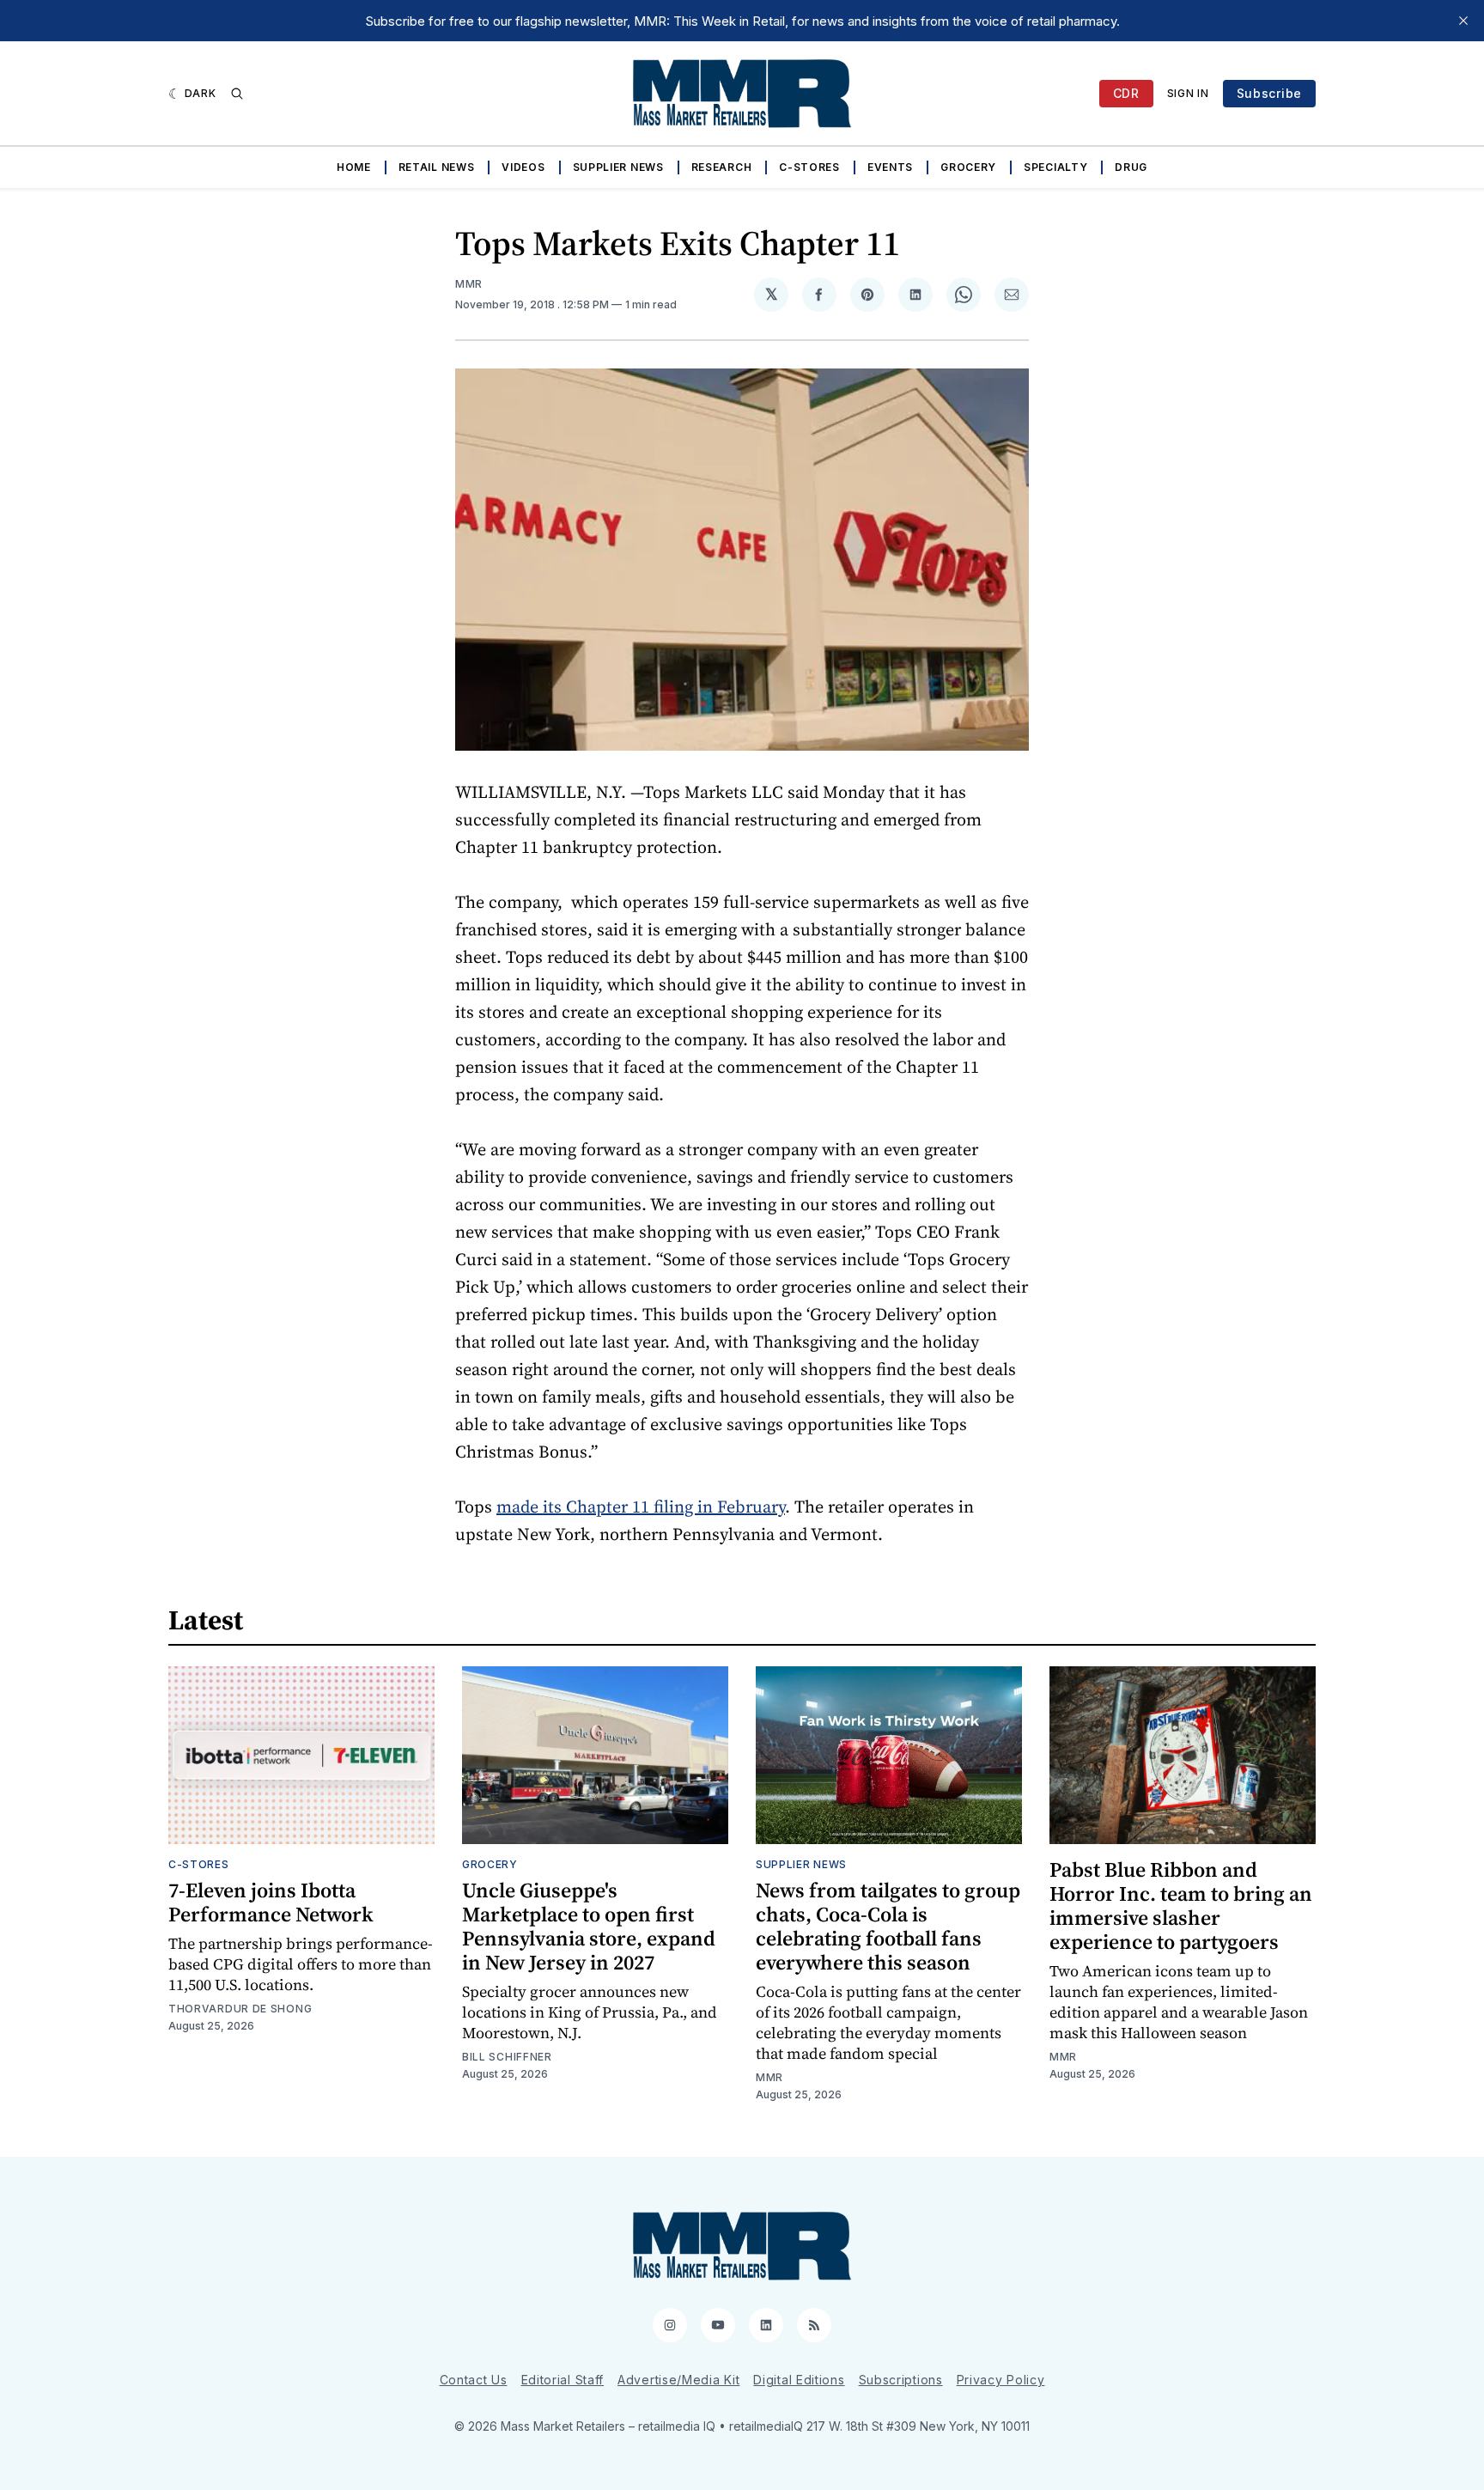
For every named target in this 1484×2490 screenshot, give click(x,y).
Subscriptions (901, 2380)
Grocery (968, 167)
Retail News (437, 167)
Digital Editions (799, 2380)
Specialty (1055, 167)
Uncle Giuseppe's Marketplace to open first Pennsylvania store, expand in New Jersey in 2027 (589, 1926)
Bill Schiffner (507, 2057)
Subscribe (1269, 93)
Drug (1131, 167)
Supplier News (618, 167)
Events (890, 167)
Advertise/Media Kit (678, 2380)
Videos (523, 167)
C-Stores (809, 167)
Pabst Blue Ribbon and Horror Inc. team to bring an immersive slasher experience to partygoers (1181, 1906)
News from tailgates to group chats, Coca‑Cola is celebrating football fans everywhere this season (888, 1926)
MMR (469, 284)
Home (354, 167)
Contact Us (474, 2380)
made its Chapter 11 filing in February (641, 1507)
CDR (1126, 93)
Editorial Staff (563, 2380)
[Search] (237, 94)
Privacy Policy (1001, 2380)
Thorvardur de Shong (240, 2009)
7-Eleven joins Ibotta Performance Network (271, 1902)
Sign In (1188, 93)
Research (722, 167)
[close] (1463, 21)
